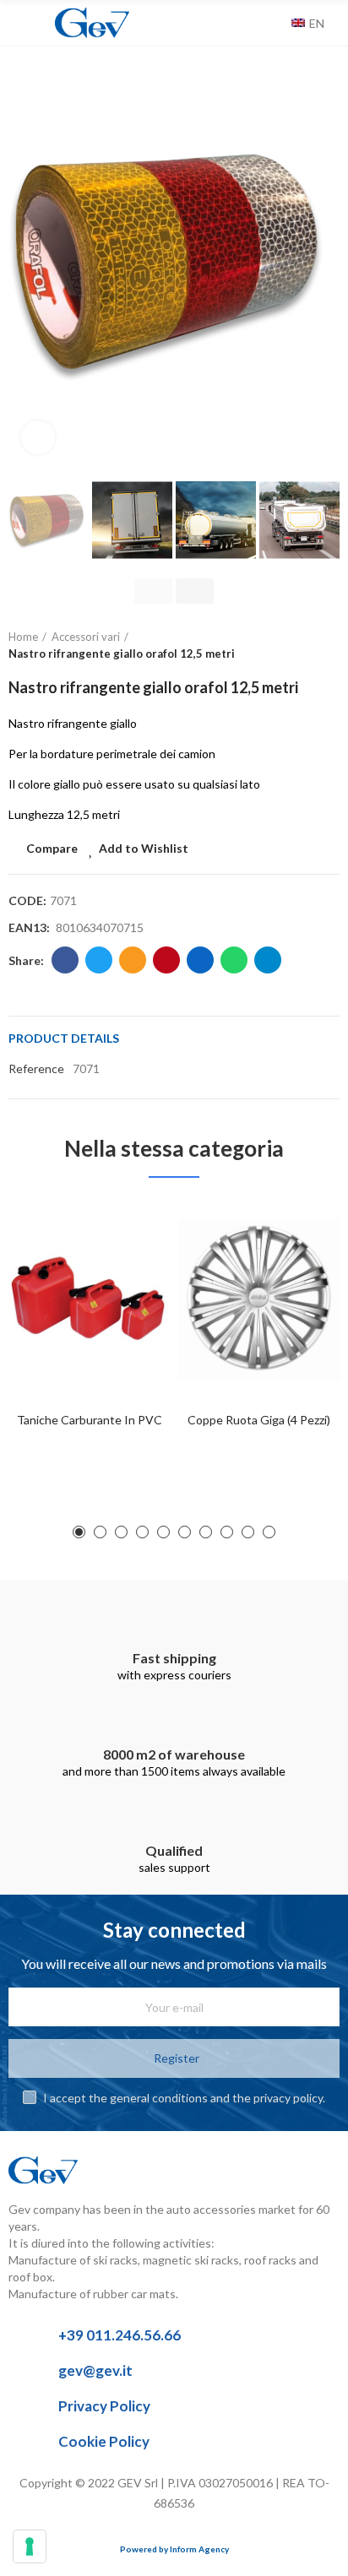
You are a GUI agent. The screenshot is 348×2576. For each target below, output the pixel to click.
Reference (36, 1068)
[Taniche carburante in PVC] (89, 1299)
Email (133, 960)
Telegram (268, 960)
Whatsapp (234, 960)
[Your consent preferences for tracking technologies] (30, 2546)
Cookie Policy (104, 2441)
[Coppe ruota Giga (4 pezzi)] (259, 1299)
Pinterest (166, 960)
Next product (327, 646)
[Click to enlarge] (38, 437)
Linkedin (200, 960)
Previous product (285, 646)
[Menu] (16, 23)
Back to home (306, 646)
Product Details (64, 1038)
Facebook (65, 960)
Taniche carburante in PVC (90, 1420)
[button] (25, 262)
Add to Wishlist (144, 848)
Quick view (128, 1296)
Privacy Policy (104, 2406)
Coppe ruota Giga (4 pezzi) (259, 1420)
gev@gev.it (95, 2370)
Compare (52, 848)
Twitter (99, 960)
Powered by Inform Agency (174, 2549)
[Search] (275, 23)
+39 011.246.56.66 (120, 2335)
